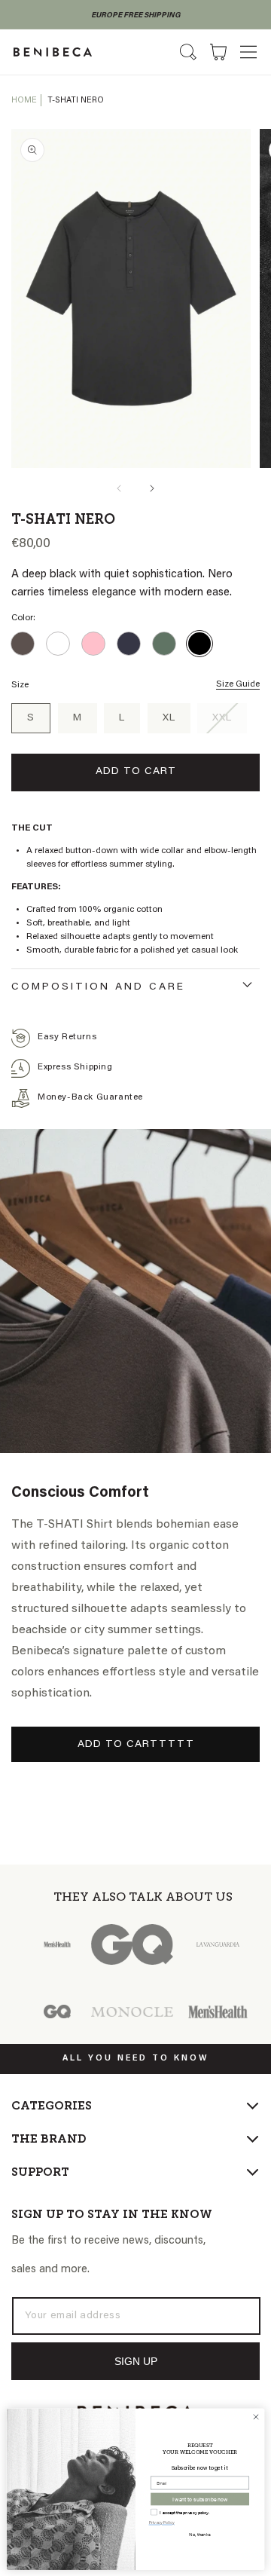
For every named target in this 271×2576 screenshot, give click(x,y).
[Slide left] (119, 488)
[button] (248, 52)
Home (24, 101)
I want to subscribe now (200, 2498)
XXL (230, 723)
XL (169, 718)
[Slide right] (152, 488)
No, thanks (200, 2534)
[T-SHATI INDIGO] (129, 644)
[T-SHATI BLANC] (58, 644)
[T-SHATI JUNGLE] (164, 644)
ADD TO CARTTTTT (136, 1745)
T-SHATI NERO (76, 101)
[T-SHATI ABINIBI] (23, 644)
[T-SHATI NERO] (199, 644)
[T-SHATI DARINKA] (93, 644)
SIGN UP (136, 2361)
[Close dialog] (256, 2417)
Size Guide (238, 684)
